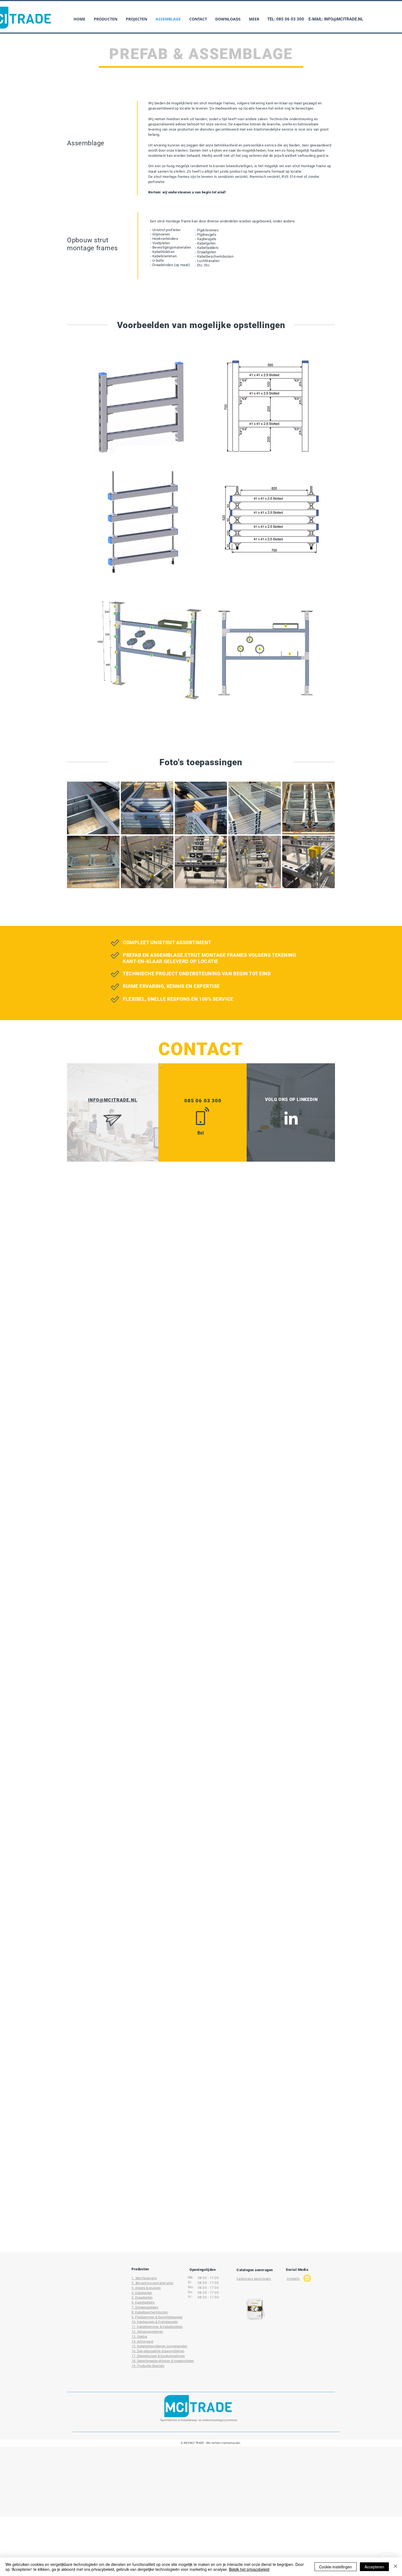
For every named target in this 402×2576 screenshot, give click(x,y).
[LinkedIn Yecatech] (291, 1118)
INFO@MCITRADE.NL (344, 19)
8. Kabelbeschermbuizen (150, 2312)
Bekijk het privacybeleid (249, 2569)
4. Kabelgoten (142, 2293)
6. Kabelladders (143, 2303)
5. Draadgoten (142, 2298)
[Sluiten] (395, 2567)
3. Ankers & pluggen (146, 2288)
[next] (325, 838)
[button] (106, 19)
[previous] (77, 838)
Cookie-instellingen (336, 2567)
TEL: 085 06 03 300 (286, 19)
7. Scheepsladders (145, 2307)
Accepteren (374, 2567)
